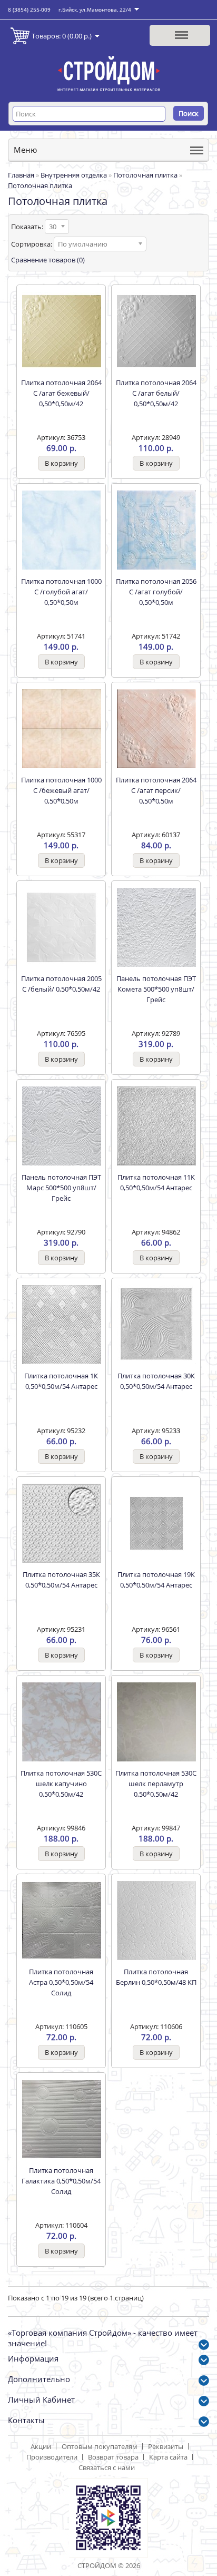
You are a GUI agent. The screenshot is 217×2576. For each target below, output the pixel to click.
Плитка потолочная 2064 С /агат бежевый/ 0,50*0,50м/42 (61, 393)
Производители (52, 2457)
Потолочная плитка (145, 175)
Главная (21, 175)
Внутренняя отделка (74, 175)
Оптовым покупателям (100, 2446)
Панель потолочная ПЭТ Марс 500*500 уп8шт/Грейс (61, 1188)
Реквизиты (166, 2446)
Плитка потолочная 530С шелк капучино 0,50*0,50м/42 (61, 1784)
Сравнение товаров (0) (48, 260)
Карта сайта (168, 2457)
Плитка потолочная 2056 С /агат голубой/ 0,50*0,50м (156, 592)
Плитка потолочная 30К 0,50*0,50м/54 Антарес (156, 1381)
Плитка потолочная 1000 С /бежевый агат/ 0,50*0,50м (61, 790)
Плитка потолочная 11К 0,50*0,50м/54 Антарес (156, 1182)
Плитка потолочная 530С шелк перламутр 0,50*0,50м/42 (156, 1784)
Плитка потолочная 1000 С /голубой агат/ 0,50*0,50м (61, 592)
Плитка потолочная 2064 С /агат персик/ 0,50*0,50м (156, 790)
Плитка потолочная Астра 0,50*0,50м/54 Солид (61, 1982)
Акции (41, 2446)
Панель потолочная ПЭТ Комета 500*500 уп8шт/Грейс (156, 989)
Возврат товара (113, 2457)
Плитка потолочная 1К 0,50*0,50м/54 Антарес (61, 1381)
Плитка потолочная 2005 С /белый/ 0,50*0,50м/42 (61, 984)
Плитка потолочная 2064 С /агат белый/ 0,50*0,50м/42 (156, 393)
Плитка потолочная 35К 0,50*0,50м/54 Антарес (61, 1580)
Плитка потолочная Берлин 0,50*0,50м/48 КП (156, 1977)
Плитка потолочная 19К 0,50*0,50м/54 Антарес (156, 1580)
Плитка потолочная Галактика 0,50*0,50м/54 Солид (61, 2181)
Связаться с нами (107, 2467)
